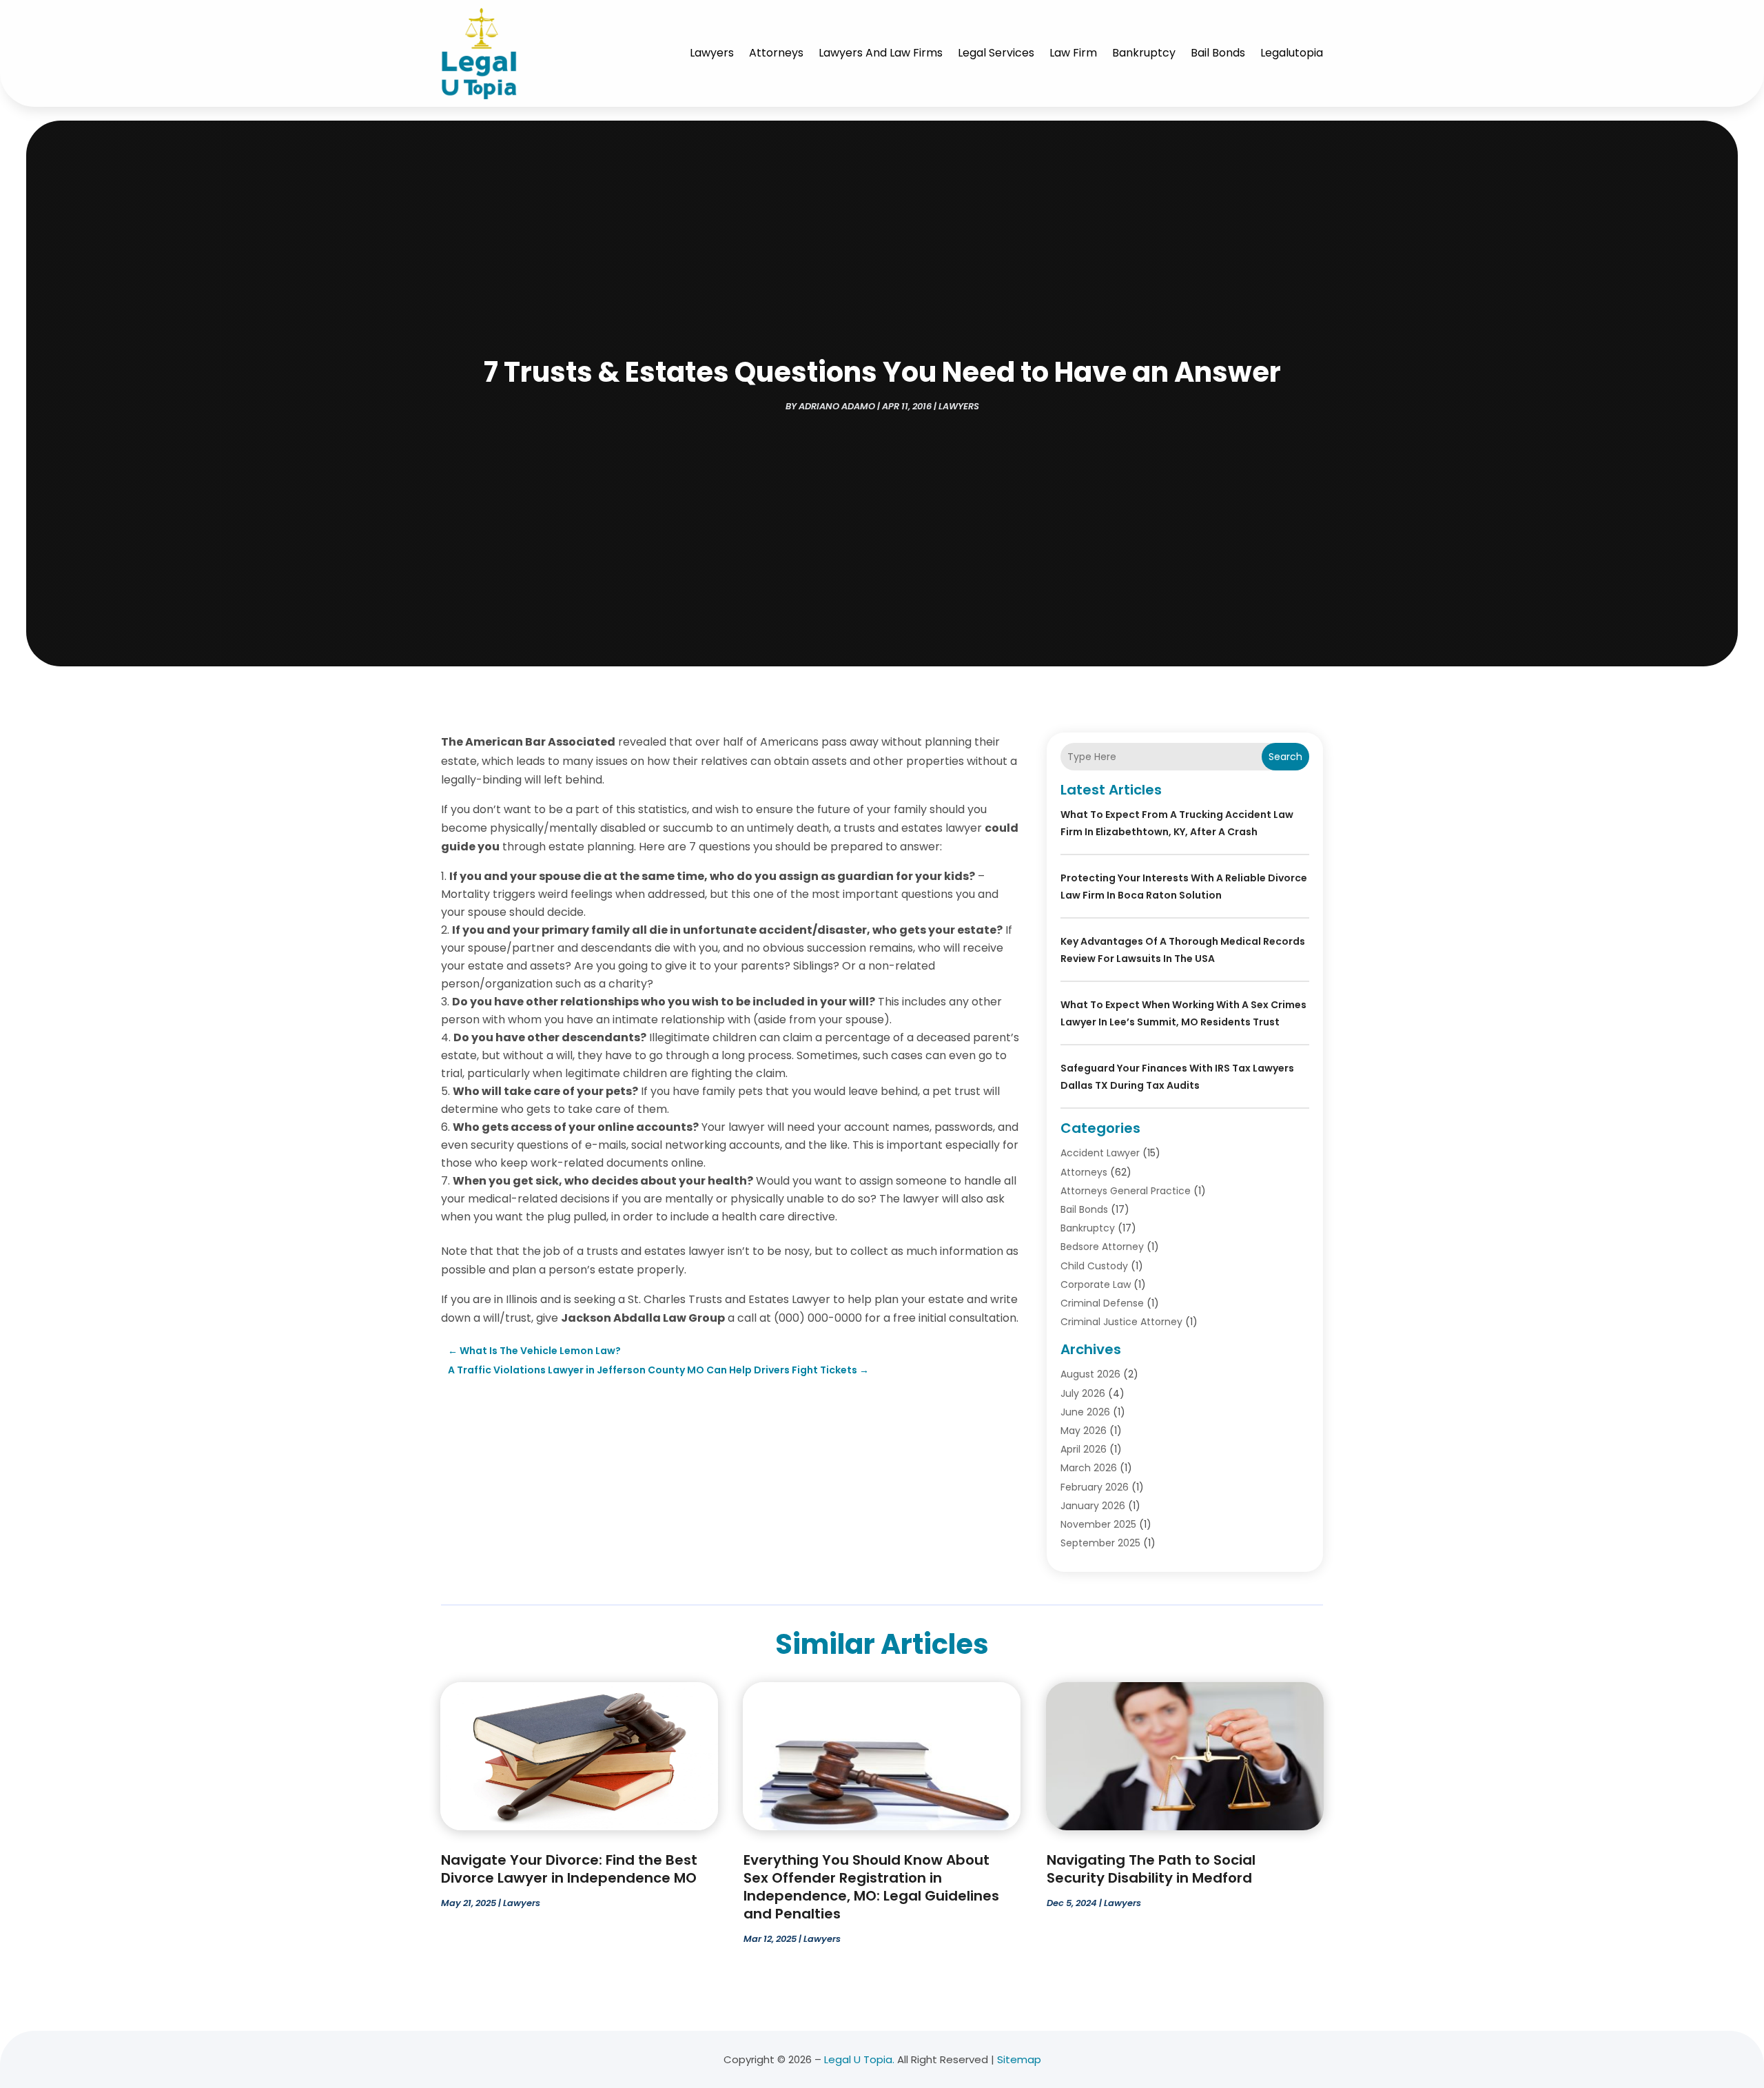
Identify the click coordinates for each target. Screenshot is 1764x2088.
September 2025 (1100, 1543)
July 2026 (1083, 1393)
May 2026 (1084, 1431)
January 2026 (1093, 1506)
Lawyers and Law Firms (881, 53)
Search (1285, 757)
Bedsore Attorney (1102, 1247)
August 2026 (1090, 1374)
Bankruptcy (1144, 53)
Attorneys (776, 53)
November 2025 (1098, 1524)
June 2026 (1085, 1412)
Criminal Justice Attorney (1121, 1322)
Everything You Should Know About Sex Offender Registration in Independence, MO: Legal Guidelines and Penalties (871, 1887)
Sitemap (1019, 2059)
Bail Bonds (1218, 53)
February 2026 (1095, 1487)
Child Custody (1094, 1266)
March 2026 (1089, 1468)
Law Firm (1073, 53)
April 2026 (1084, 1449)
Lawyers (712, 53)
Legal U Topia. (859, 2059)
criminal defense (1102, 1303)
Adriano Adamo (837, 406)
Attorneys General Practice (1126, 1191)
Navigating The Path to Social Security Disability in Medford (1151, 1869)
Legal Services (996, 53)
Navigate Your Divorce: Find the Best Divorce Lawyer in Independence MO (569, 1869)
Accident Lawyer (1100, 1153)
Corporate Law (1096, 1284)
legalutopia (1292, 53)
